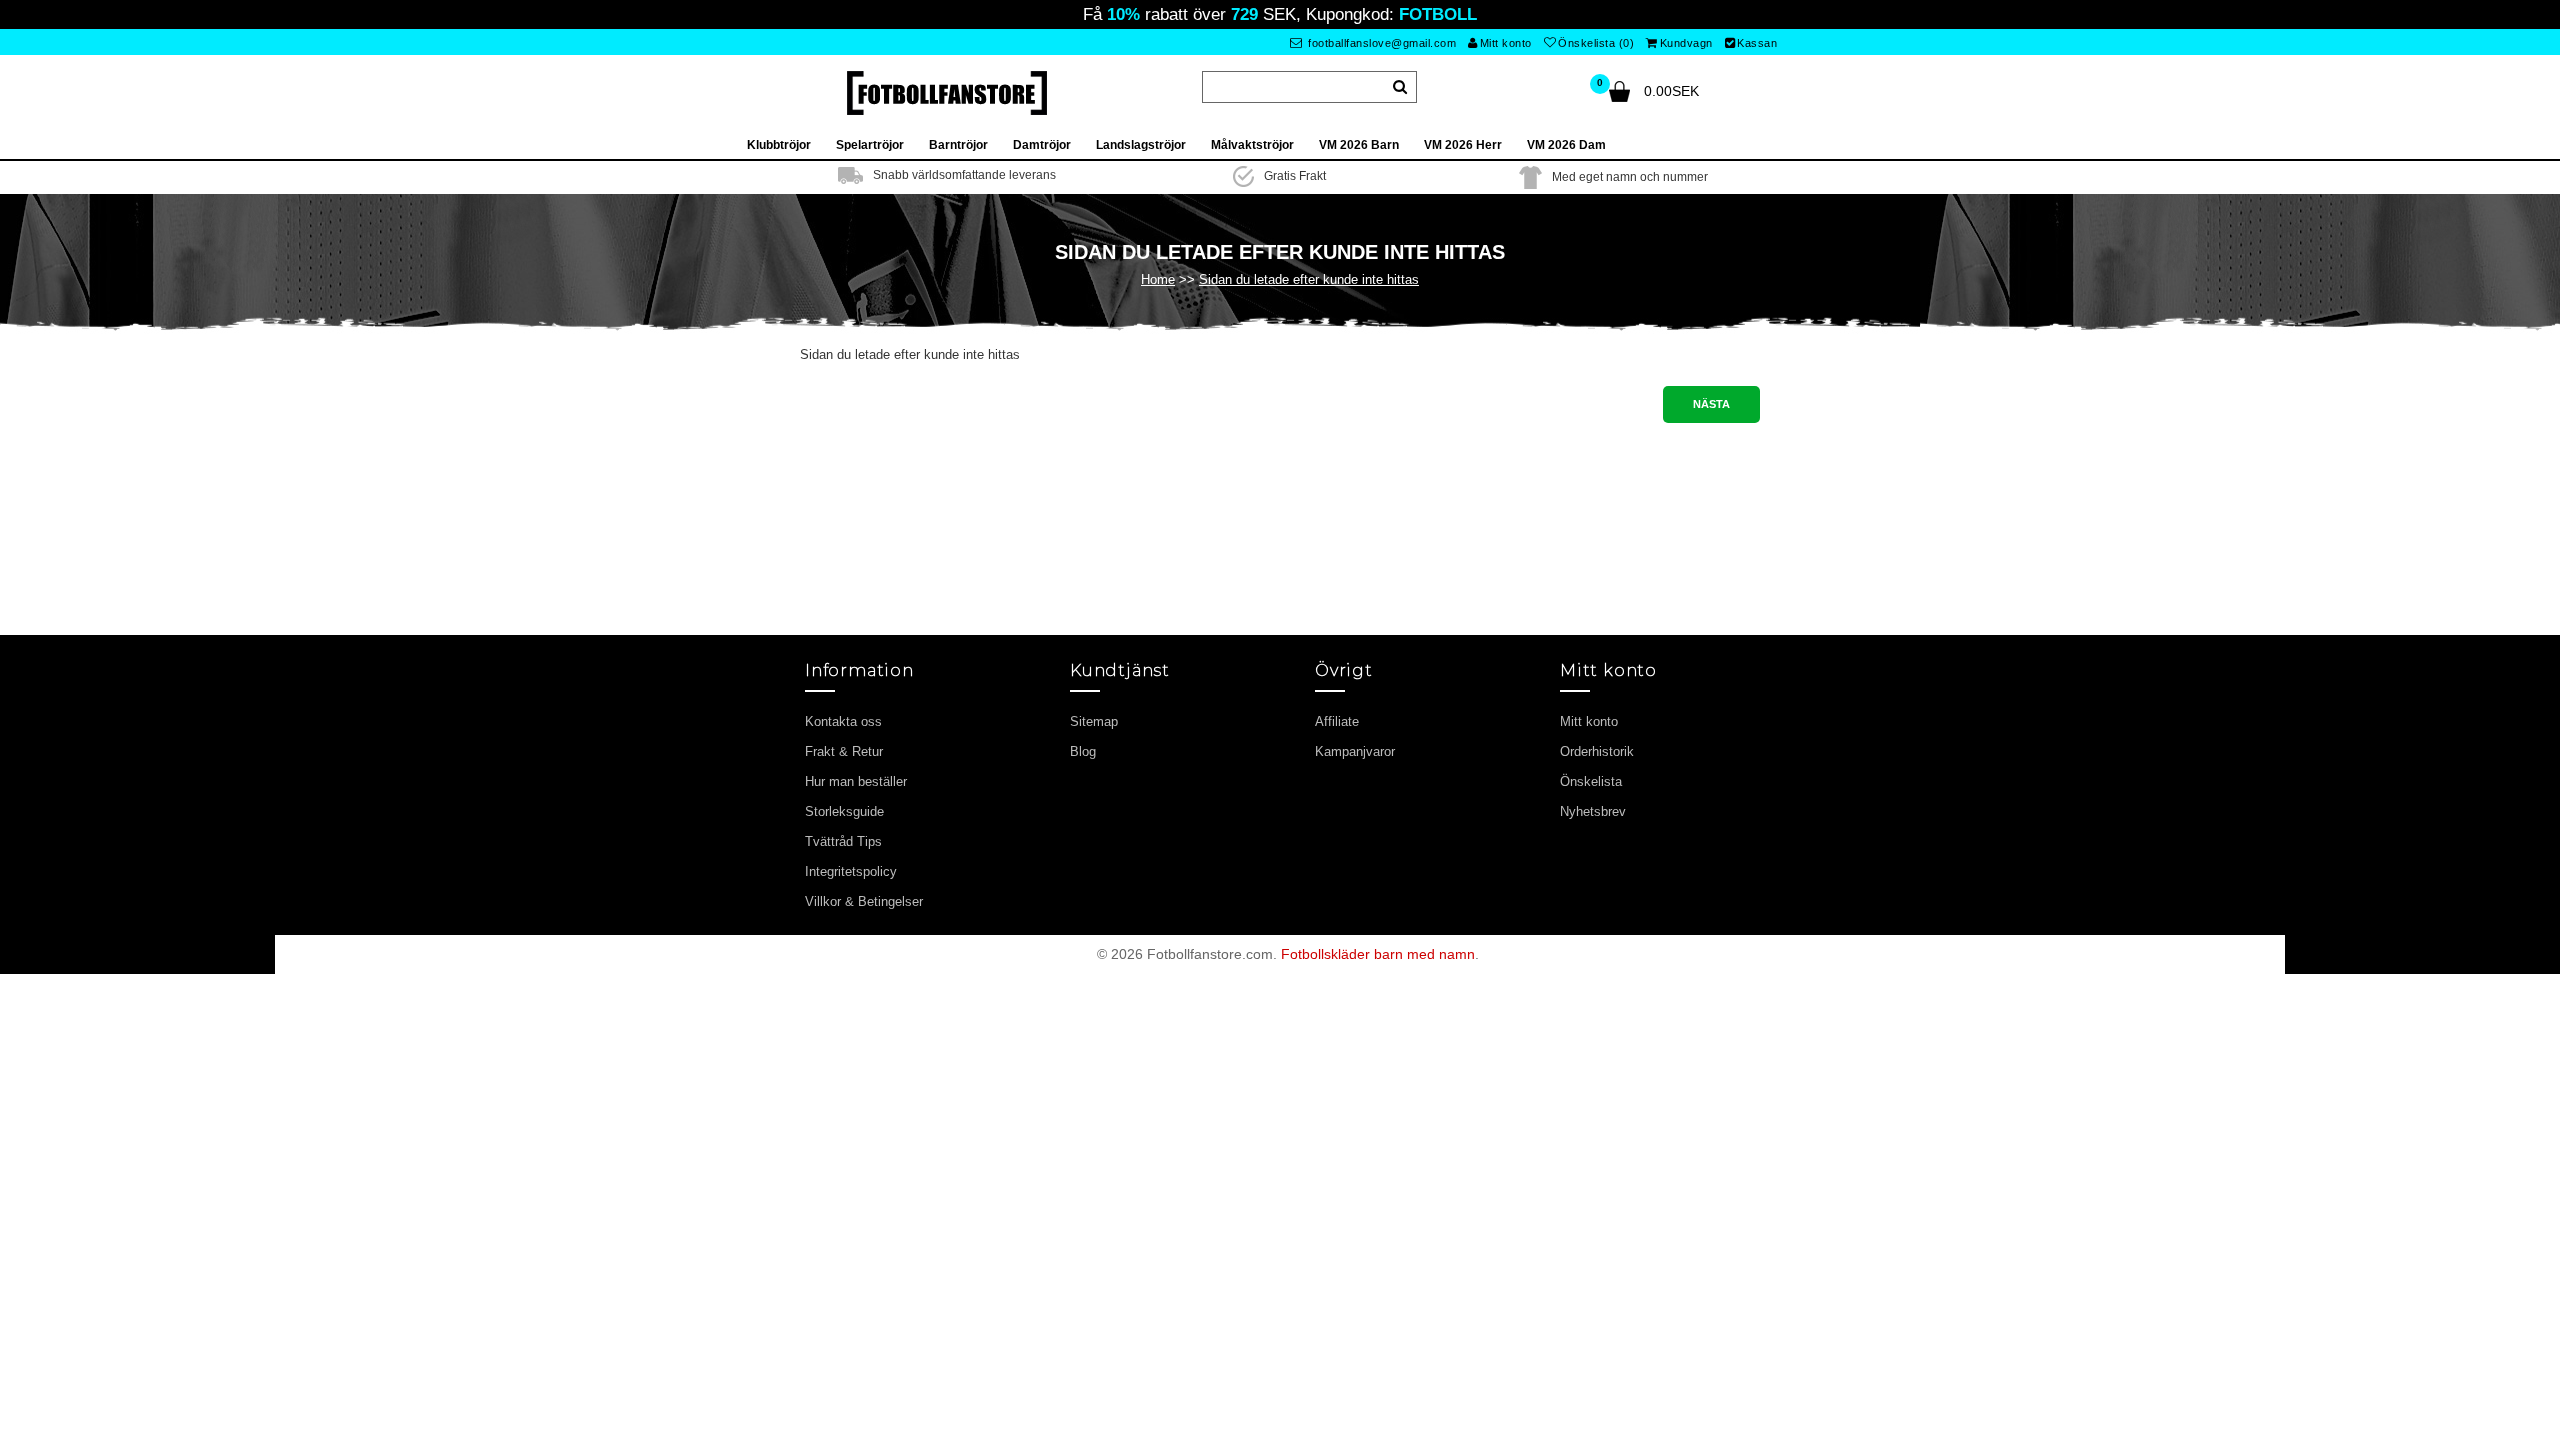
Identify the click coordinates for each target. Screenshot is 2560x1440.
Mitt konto (1506, 43)
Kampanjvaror (1355, 751)
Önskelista (1591, 781)
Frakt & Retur (844, 751)
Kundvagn (1686, 43)
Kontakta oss (843, 721)
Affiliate (1337, 721)
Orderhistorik (1597, 751)
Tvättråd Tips (843, 841)
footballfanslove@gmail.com (1381, 43)
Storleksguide (844, 811)
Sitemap (1094, 721)
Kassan (1757, 43)
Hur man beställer (856, 781)
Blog (1083, 751)
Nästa (1711, 404)
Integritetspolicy (851, 871)
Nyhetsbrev (1593, 811)
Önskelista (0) (1596, 43)
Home (1158, 279)
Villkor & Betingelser (864, 901)
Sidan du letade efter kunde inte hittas (1309, 279)
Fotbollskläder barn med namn (1378, 954)
